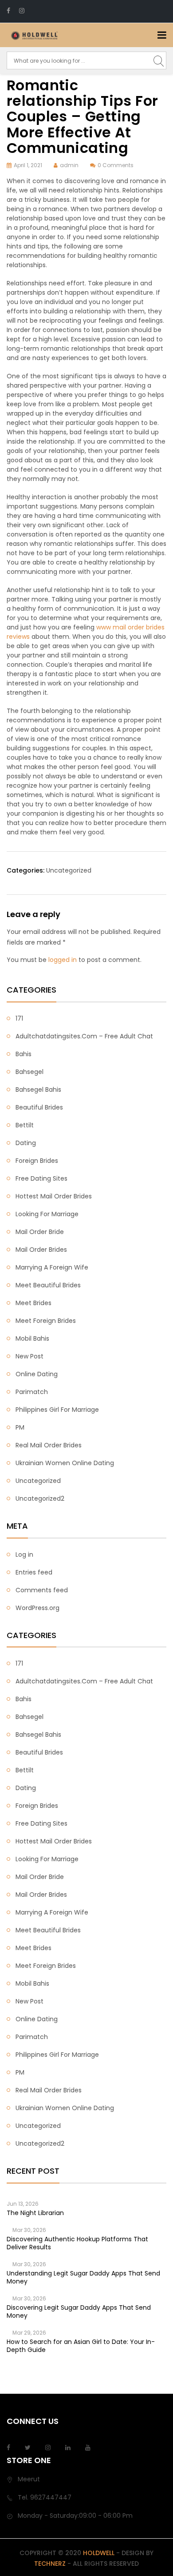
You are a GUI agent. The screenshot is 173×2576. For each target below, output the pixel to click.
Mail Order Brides (41, 1250)
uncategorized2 (40, 1498)
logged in (63, 960)
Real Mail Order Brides (49, 1445)
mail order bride (40, 1232)
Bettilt (25, 1125)
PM (20, 1427)
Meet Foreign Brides (46, 1321)
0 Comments (116, 165)
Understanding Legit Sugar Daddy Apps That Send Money (83, 2277)
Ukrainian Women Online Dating (65, 1463)
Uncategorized (69, 870)
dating (26, 1143)
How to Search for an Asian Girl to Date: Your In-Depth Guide (81, 2346)
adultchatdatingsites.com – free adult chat (84, 1036)
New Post (29, 1356)
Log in (24, 1554)
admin (69, 165)
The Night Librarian (35, 2213)
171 (19, 1018)
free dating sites (41, 1178)
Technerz (50, 2564)
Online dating (37, 1374)
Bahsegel (29, 1072)
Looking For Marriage (47, 1214)
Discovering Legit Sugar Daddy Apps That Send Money (79, 2312)
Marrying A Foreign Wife (52, 1267)
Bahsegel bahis (38, 1090)
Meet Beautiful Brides (48, 1285)
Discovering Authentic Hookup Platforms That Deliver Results (77, 2243)
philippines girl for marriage (57, 1410)
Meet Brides (33, 1303)
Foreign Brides (37, 1161)
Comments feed (42, 1590)
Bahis (24, 1054)
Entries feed (34, 1572)
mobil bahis (32, 1338)
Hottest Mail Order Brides (54, 1196)
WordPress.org (37, 1608)
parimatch (32, 1392)
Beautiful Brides (39, 1107)
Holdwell (99, 2553)
